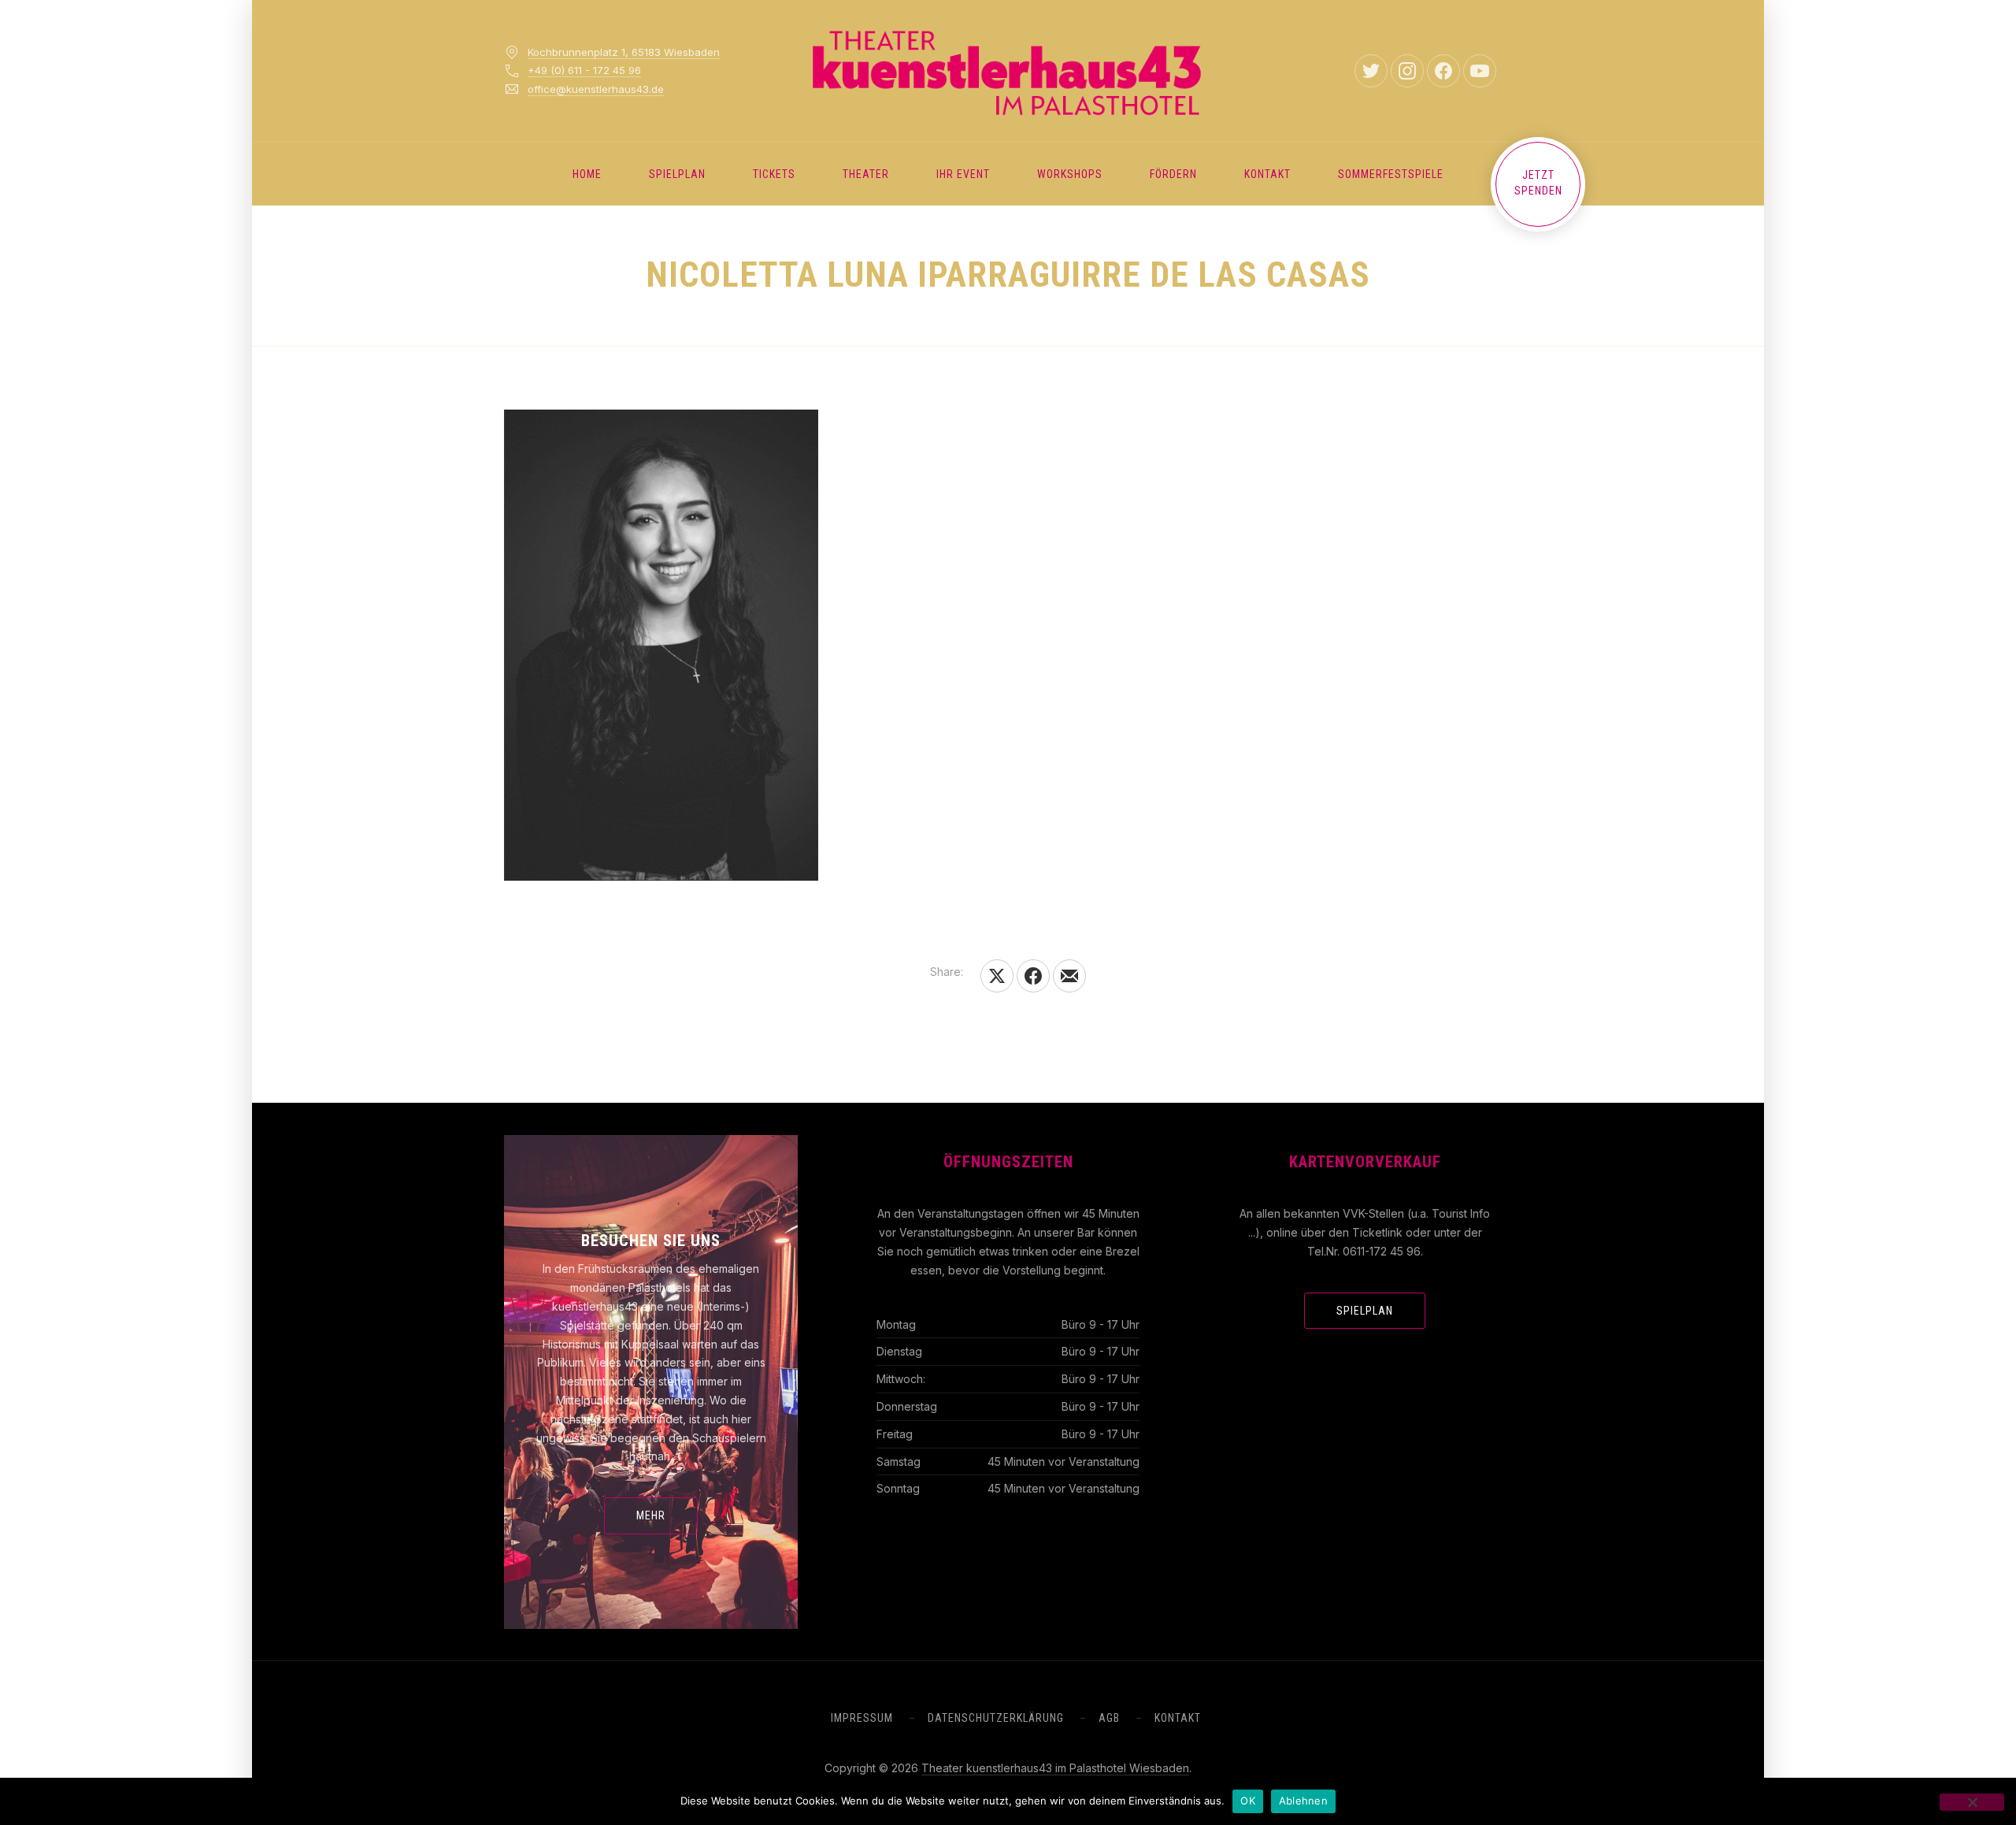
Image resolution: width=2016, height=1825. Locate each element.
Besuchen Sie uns (651, 1241)
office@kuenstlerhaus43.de (596, 89)
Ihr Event (963, 174)
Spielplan (677, 174)
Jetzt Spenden (1538, 183)
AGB (1109, 1718)
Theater (866, 174)
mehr (651, 1515)
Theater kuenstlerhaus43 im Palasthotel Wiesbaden (1055, 1768)
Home (587, 174)
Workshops (1070, 174)
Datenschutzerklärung (996, 1718)
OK (1248, 1801)
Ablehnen (1303, 1801)
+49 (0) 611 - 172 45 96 (584, 70)
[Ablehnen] (1972, 1802)
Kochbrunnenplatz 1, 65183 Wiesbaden (624, 52)
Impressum (862, 1718)
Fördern (1173, 174)
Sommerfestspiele (1391, 174)
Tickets (774, 174)
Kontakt (1267, 174)
